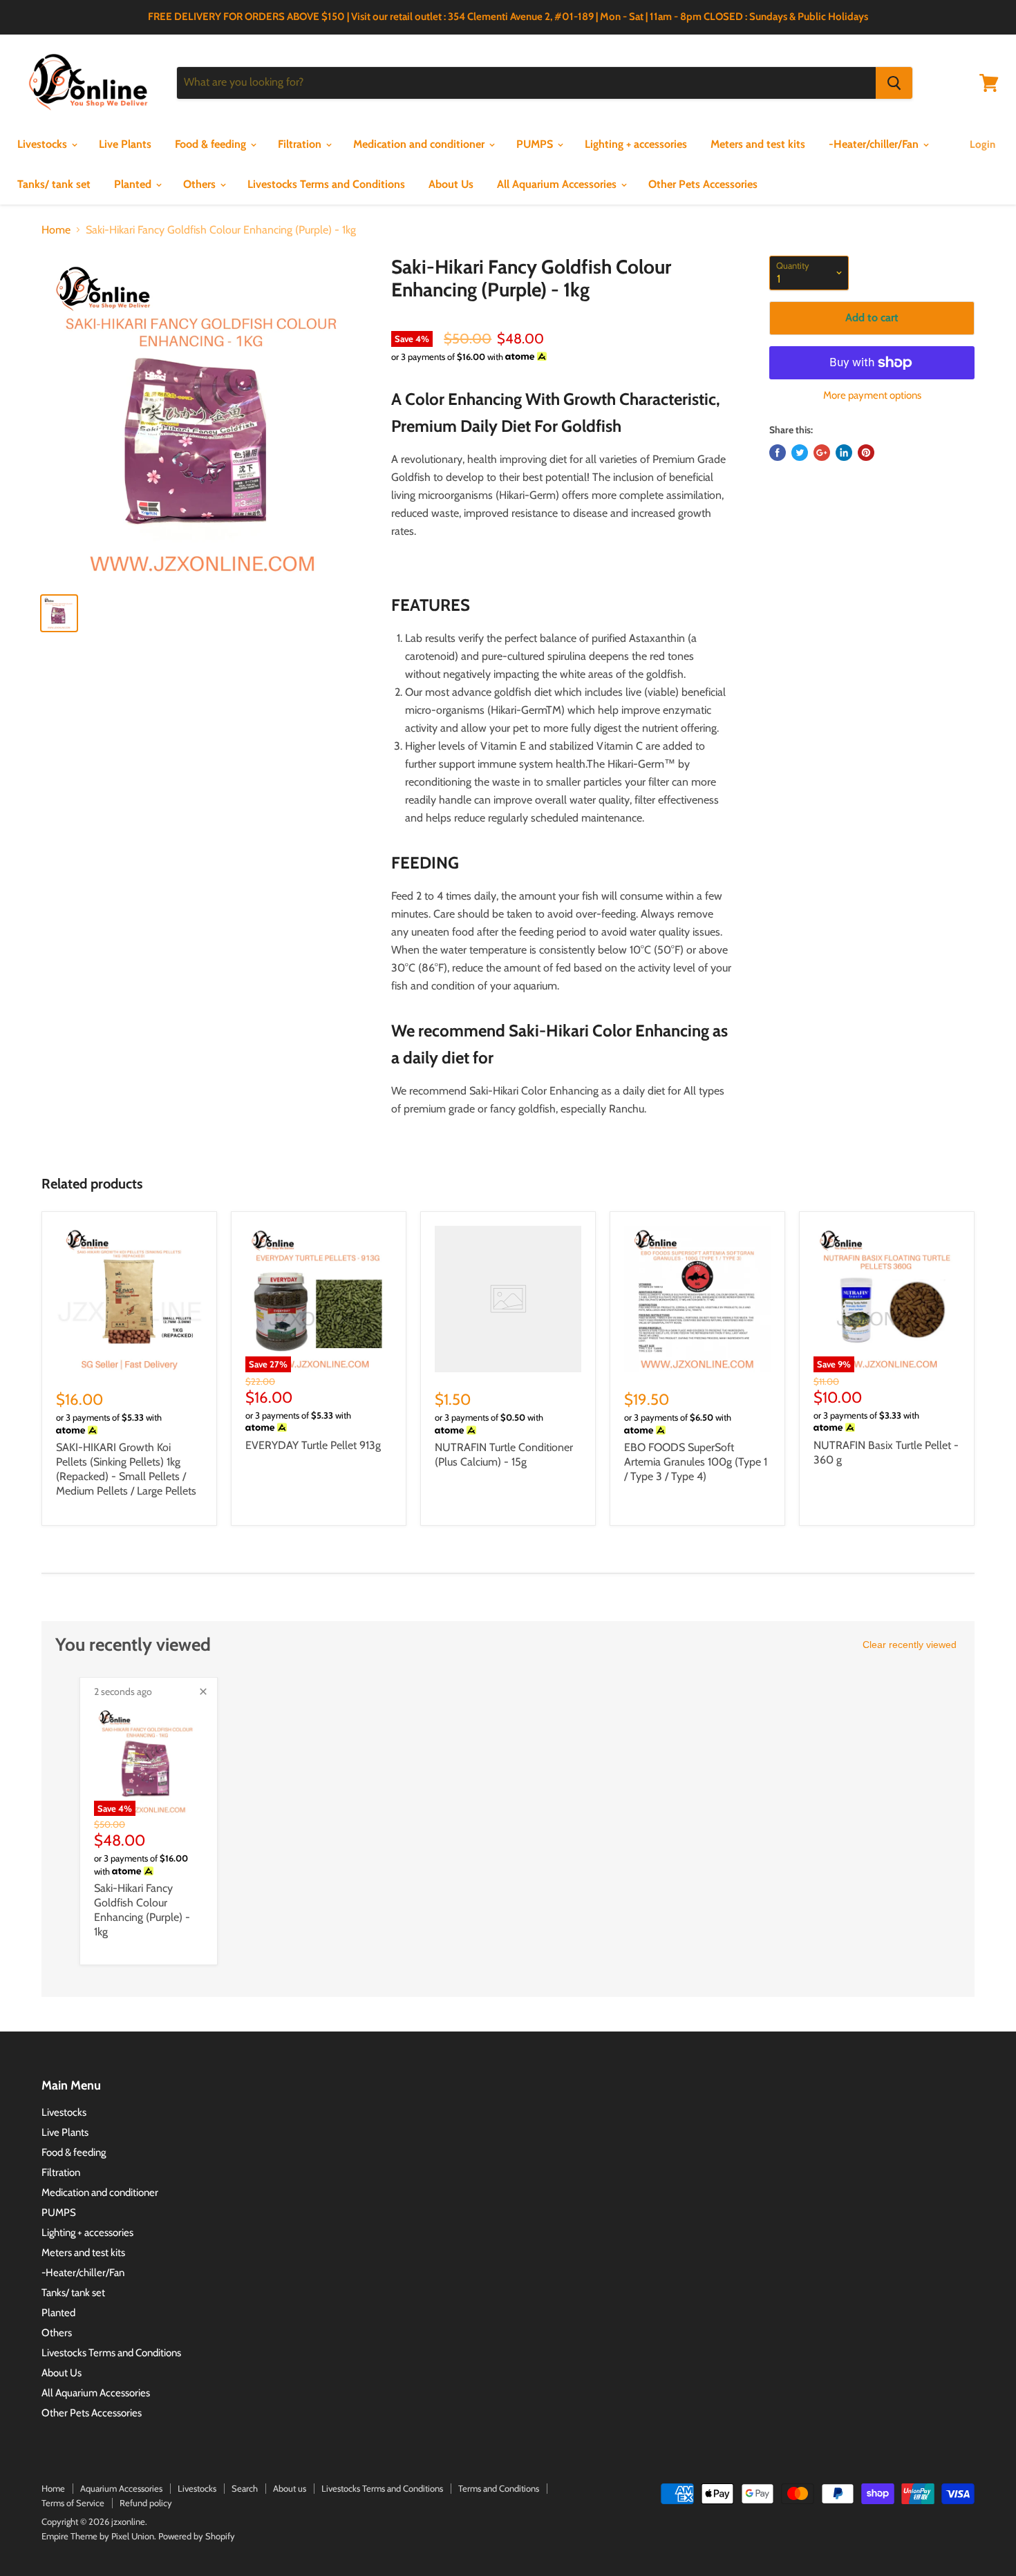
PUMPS (536, 144)
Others (201, 184)
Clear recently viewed (910, 1645)
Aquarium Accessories (121, 2488)
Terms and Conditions (499, 2488)
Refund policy (146, 2503)
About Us (451, 184)
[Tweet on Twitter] (800, 453)
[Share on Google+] (822, 453)
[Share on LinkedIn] (844, 453)
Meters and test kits (758, 144)
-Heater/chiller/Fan (875, 144)
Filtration (301, 144)
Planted (134, 184)
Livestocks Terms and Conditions (326, 184)
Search (245, 2488)
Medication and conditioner (420, 144)
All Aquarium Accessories (558, 184)
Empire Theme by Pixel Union (98, 2536)
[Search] (894, 83)
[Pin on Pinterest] (866, 453)
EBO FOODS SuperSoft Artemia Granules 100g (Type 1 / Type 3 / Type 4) (696, 1462)
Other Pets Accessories (703, 184)
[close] (203, 1692)
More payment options (872, 396)
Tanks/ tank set (54, 184)
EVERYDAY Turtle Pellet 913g (313, 1445)
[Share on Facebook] (778, 453)
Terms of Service (73, 2503)
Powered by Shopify (197, 2536)
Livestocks (44, 144)
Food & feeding (212, 144)
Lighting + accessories (636, 144)
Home (56, 230)
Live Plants (125, 144)
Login (982, 144)
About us (290, 2488)
